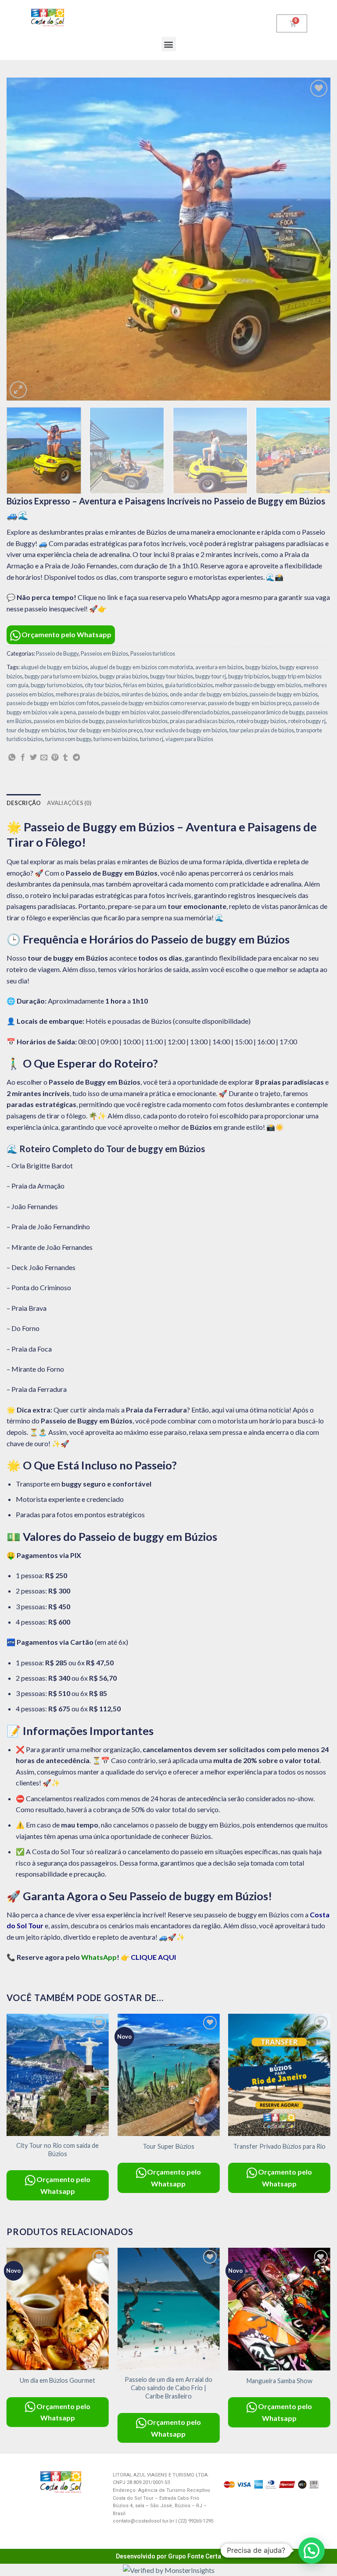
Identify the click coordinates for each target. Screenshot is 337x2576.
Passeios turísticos (153, 653)
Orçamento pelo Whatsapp (66, 634)
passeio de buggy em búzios (284, 694)
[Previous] (24, 239)
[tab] (24, 803)
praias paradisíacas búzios (202, 721)
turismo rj (152, 739)
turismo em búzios (116, 739)
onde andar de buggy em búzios (209, 694)
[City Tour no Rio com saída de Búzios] (58, 2075)
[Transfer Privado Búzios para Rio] (279, 2075)
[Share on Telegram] (76, 758)
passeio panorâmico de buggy (268, 712)
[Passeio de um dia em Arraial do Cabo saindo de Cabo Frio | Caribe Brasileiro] (168, 2309)
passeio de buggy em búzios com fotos (53, 703)
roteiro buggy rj (307, 721)
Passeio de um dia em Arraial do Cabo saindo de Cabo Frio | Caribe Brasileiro (168, 2388)
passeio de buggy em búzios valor (119, 712)
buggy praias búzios (124, 676)
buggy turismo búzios (57, 685)
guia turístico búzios (189, 685)
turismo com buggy (68, 739)
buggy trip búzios (249, 676)
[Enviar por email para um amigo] (44, 758)
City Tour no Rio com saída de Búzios (57, 2150)
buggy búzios (261, 667)
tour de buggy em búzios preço (105, 730)
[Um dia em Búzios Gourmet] (58, 2309)
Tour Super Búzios (168, 2146)
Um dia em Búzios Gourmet (57, 2380)
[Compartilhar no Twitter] (33, 758)
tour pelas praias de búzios (262, 730)
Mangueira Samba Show (280, 2381)
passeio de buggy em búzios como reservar (154, 703)
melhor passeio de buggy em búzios (258, 685)
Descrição (24, 803)
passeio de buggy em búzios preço (249, 703)
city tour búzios (103, 685)
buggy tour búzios (172, 676)
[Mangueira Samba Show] (279, 2309)
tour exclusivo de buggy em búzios (186, 730)
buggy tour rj (211, 676)
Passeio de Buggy (57, 653)
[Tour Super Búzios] (168, 2075)
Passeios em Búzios (104, 653)
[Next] (313, 239)
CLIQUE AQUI (153, 1957)
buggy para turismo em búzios (61, 676)
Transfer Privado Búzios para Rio (279, 2146)
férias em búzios (143, 685)
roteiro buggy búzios (261, 721)
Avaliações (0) (69, 803)
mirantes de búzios (145, 694)
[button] (169, 44)
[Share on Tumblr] (65, 758)
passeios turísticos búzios (137, 721)
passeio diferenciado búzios (195, 712)
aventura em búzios (219, 667)
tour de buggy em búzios (36, 730)
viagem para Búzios (189, 739)
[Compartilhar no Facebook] (23, 758)
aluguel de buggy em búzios (54, 667)
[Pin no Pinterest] (55, 758)
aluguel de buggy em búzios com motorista (142, 667)
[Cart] (292, 23)
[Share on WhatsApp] (12, 758)
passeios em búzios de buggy (69, 721)
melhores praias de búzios (88, 694)
